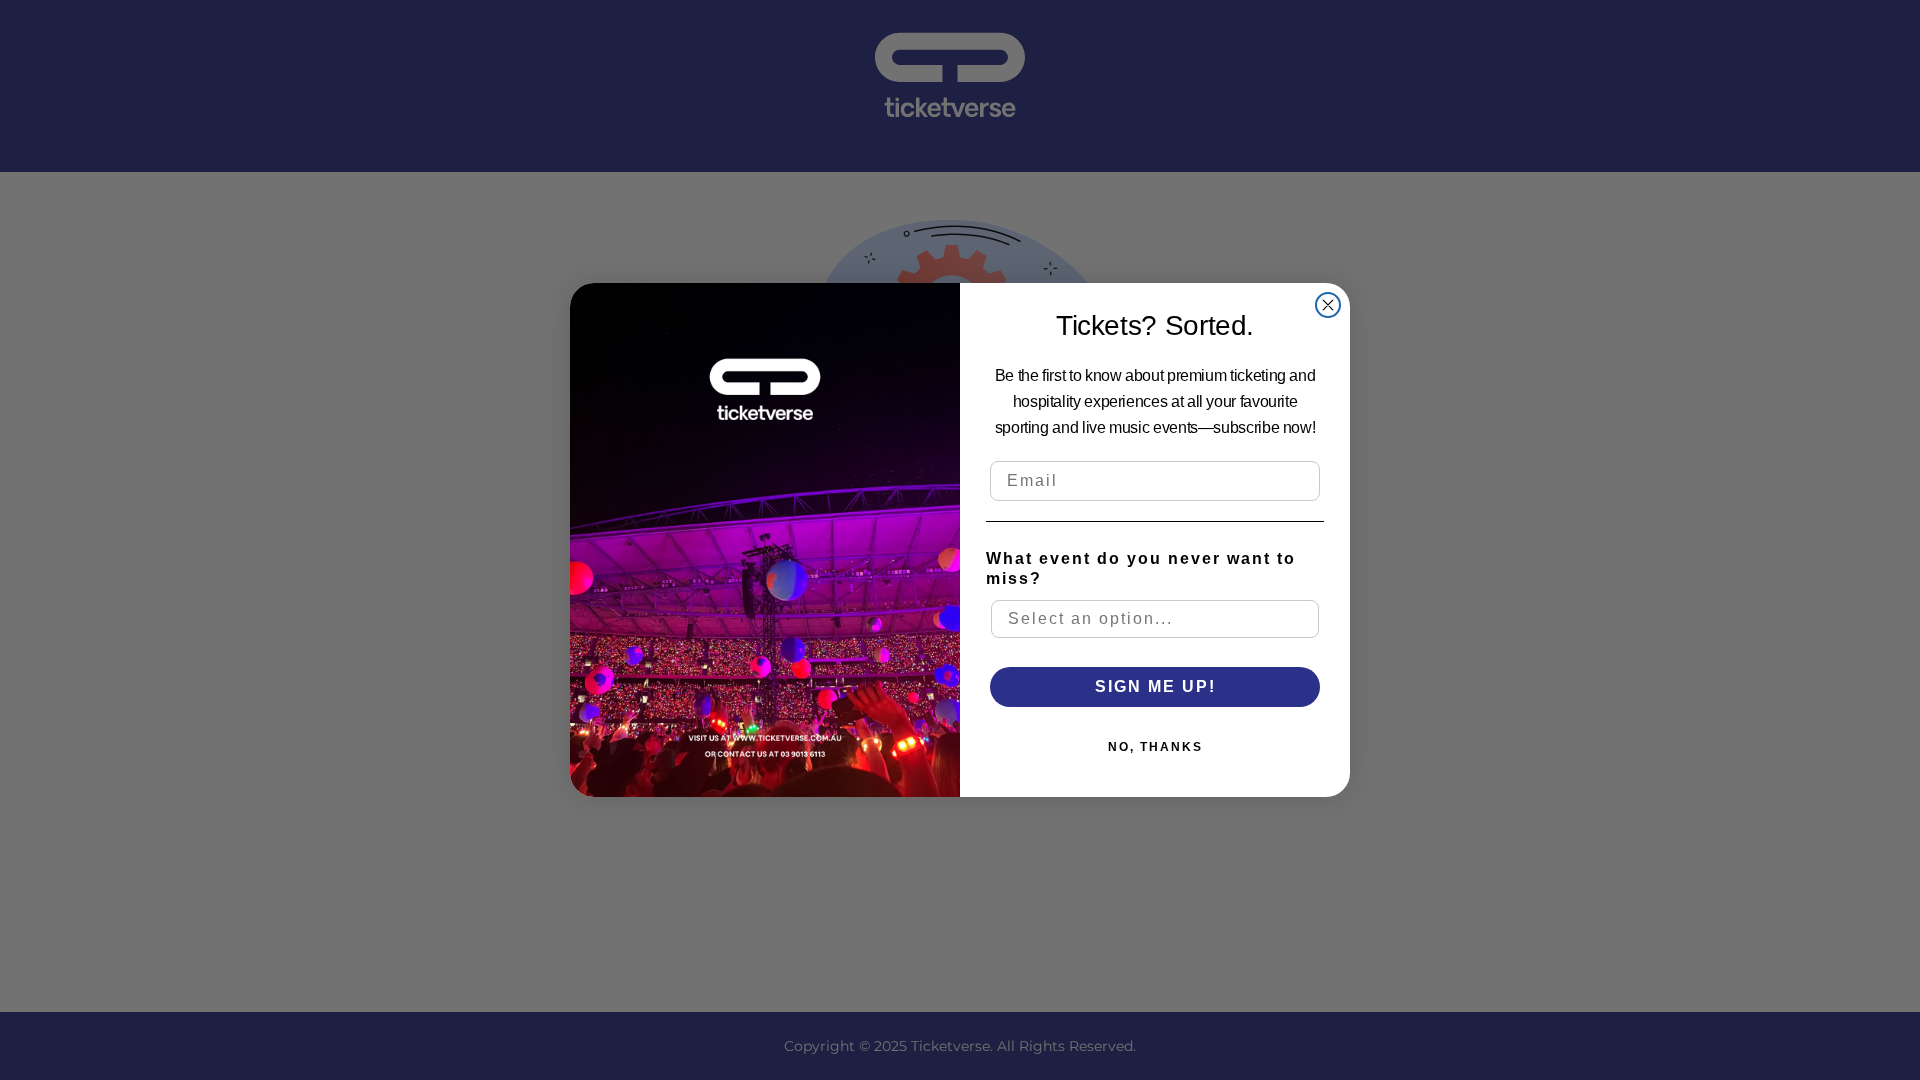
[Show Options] (1305, 619)
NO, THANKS (1155, 747)
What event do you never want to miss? (1141, 568)
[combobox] (1155, 619)
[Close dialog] (1328, 305)
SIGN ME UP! (1155, 686)
